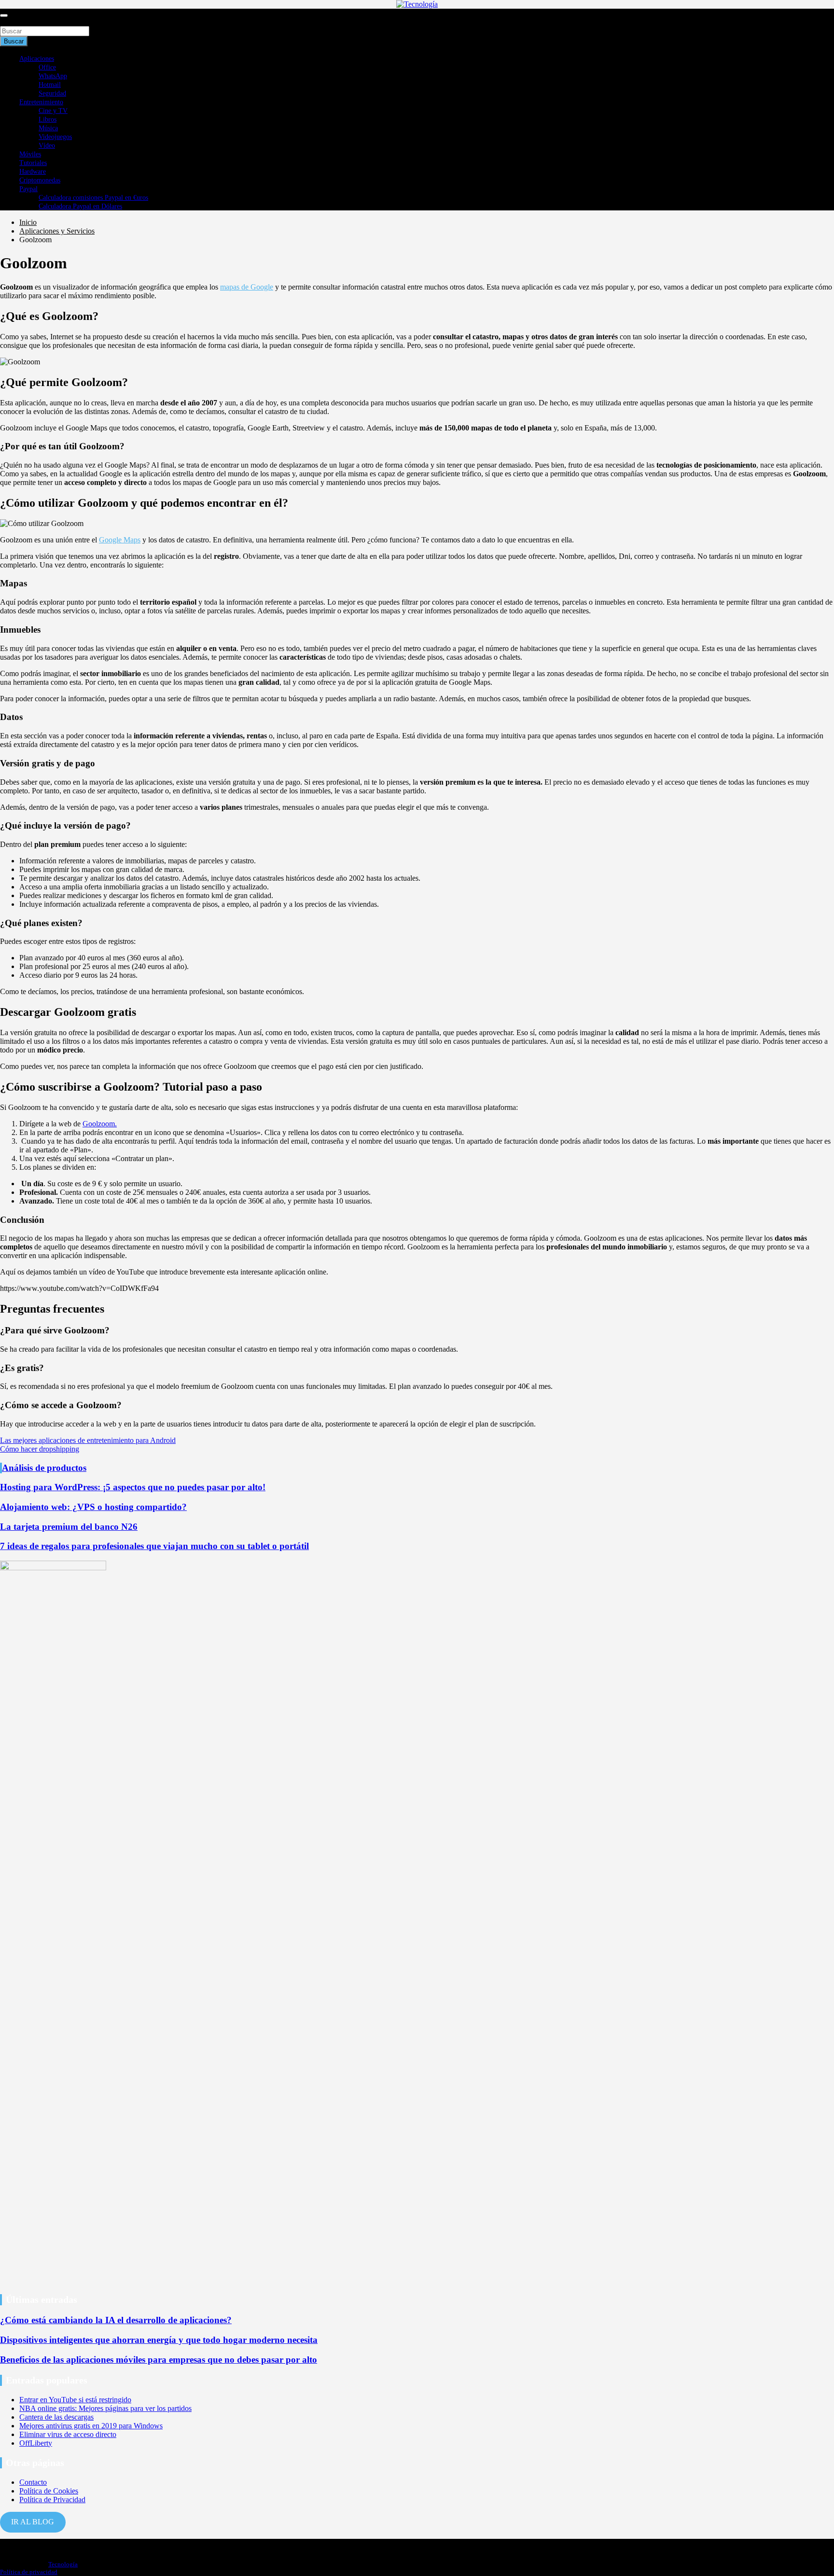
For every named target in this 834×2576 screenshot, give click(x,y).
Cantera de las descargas (56, 2417)
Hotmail (50, 85)
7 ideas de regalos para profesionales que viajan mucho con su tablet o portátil (154, 1546)
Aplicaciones (37, 59)
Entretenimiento (41, 102)
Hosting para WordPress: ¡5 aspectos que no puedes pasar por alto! (133, 1487)
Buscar (11, 21)
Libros (48, 119)
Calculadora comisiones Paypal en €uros (93, 198)
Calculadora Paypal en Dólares (80, 206)
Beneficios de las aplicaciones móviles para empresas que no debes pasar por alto (159, 2360)
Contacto (33, 2482)
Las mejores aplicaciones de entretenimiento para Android (88, 1440)
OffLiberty (36, 2443)
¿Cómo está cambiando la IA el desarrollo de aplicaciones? (116, 2320)
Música (48, 128)
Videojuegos (55, 137)
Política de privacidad (29, 2572)
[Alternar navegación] (4, 15)
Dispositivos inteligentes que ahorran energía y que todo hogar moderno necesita (159, 2340)
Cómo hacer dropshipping (40, 1449)
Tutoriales (33, 163)
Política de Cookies (49, 2491)
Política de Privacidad (52, 2500)
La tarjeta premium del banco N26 (69, 1527)
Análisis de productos (44, 1468)
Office (47, 67)
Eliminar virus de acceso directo (68, 2434)
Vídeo (47, 145)
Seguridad (52, 93)
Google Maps (120, 540)
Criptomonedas (40, 180)
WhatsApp (53, 76)
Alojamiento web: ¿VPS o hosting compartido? (93, 1507)
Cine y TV (53, 111)
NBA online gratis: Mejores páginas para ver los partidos (105, 2408)
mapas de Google (247, 287)
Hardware (33, 172)
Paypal (28, 189)
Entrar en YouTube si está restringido (75, 2400)
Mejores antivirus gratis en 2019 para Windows (91, 2426)
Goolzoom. (100, 1124)
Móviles (30, 154)
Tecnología (63, 2564)
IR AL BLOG (33, 2522)
